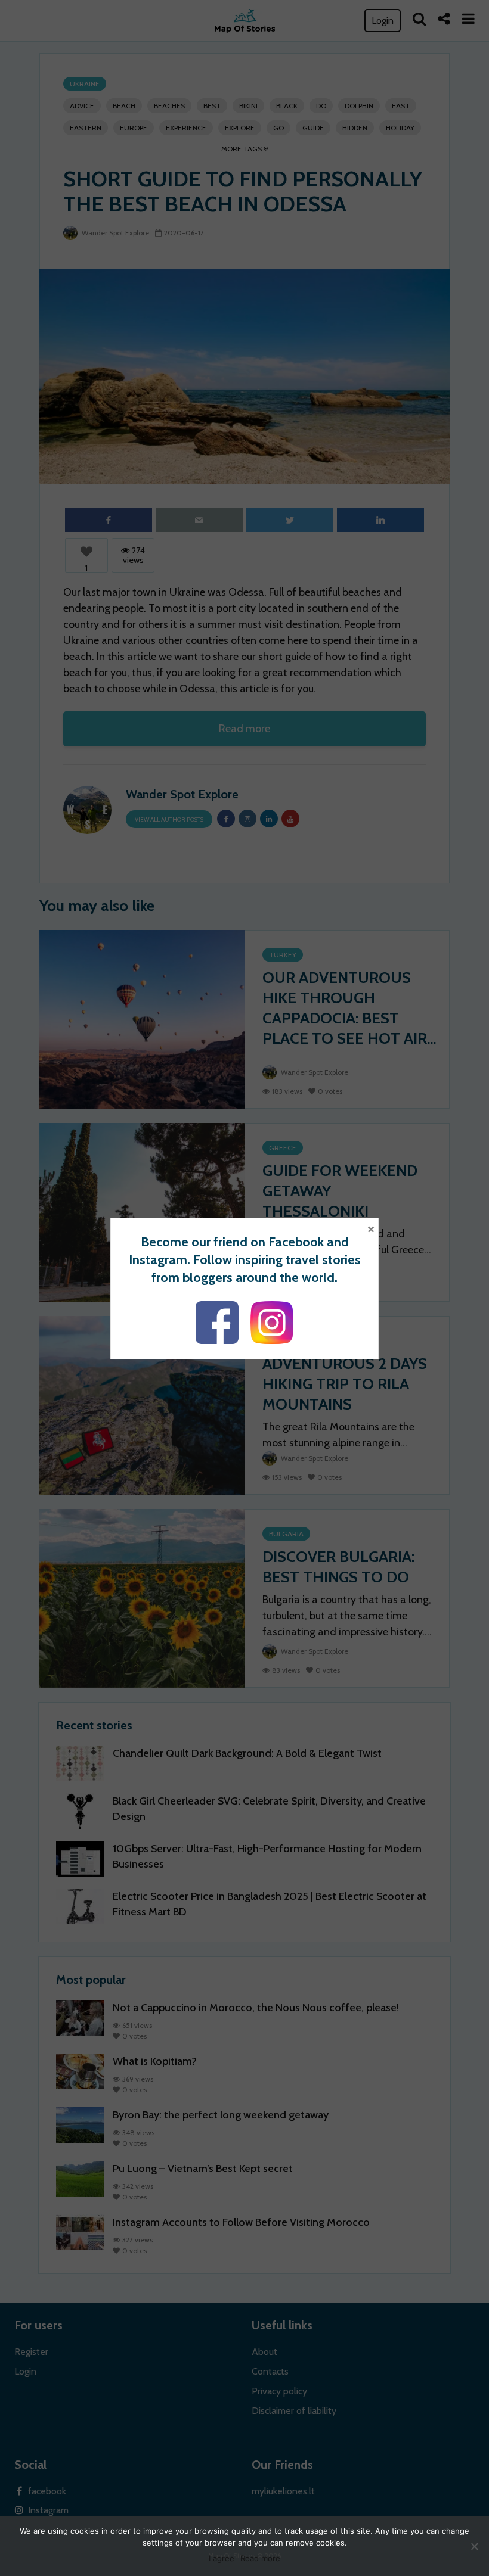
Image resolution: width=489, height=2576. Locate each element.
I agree (222, 2558)
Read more (260, 2558)
